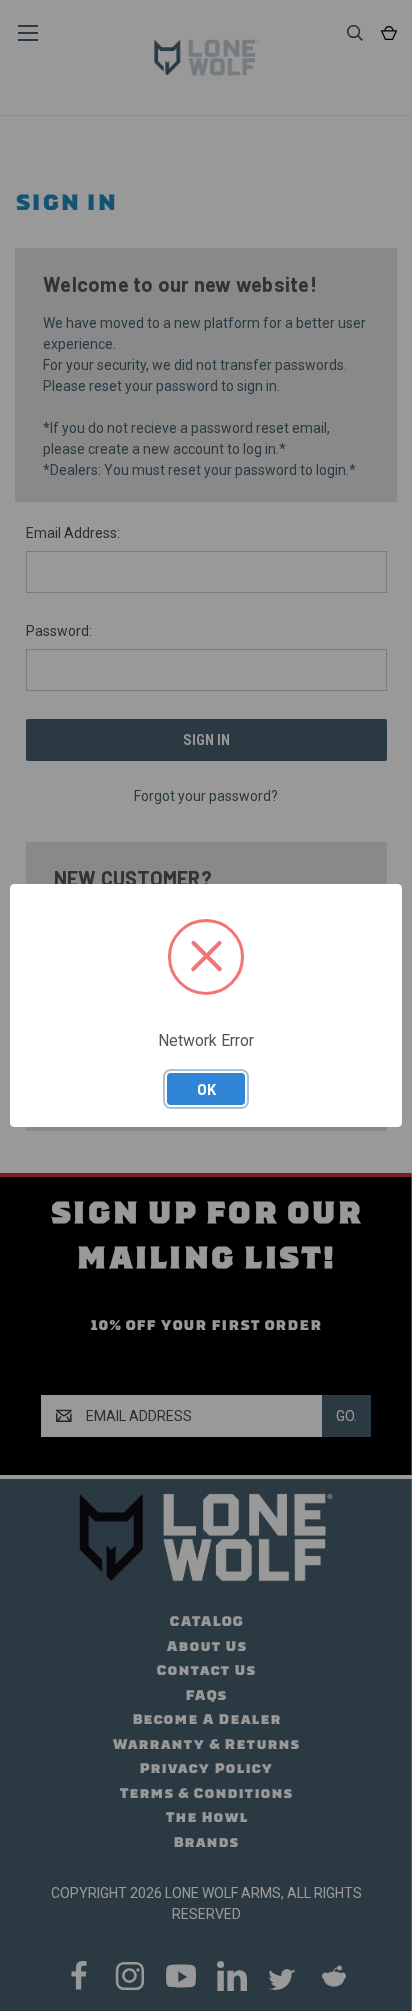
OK (206, 1089)
